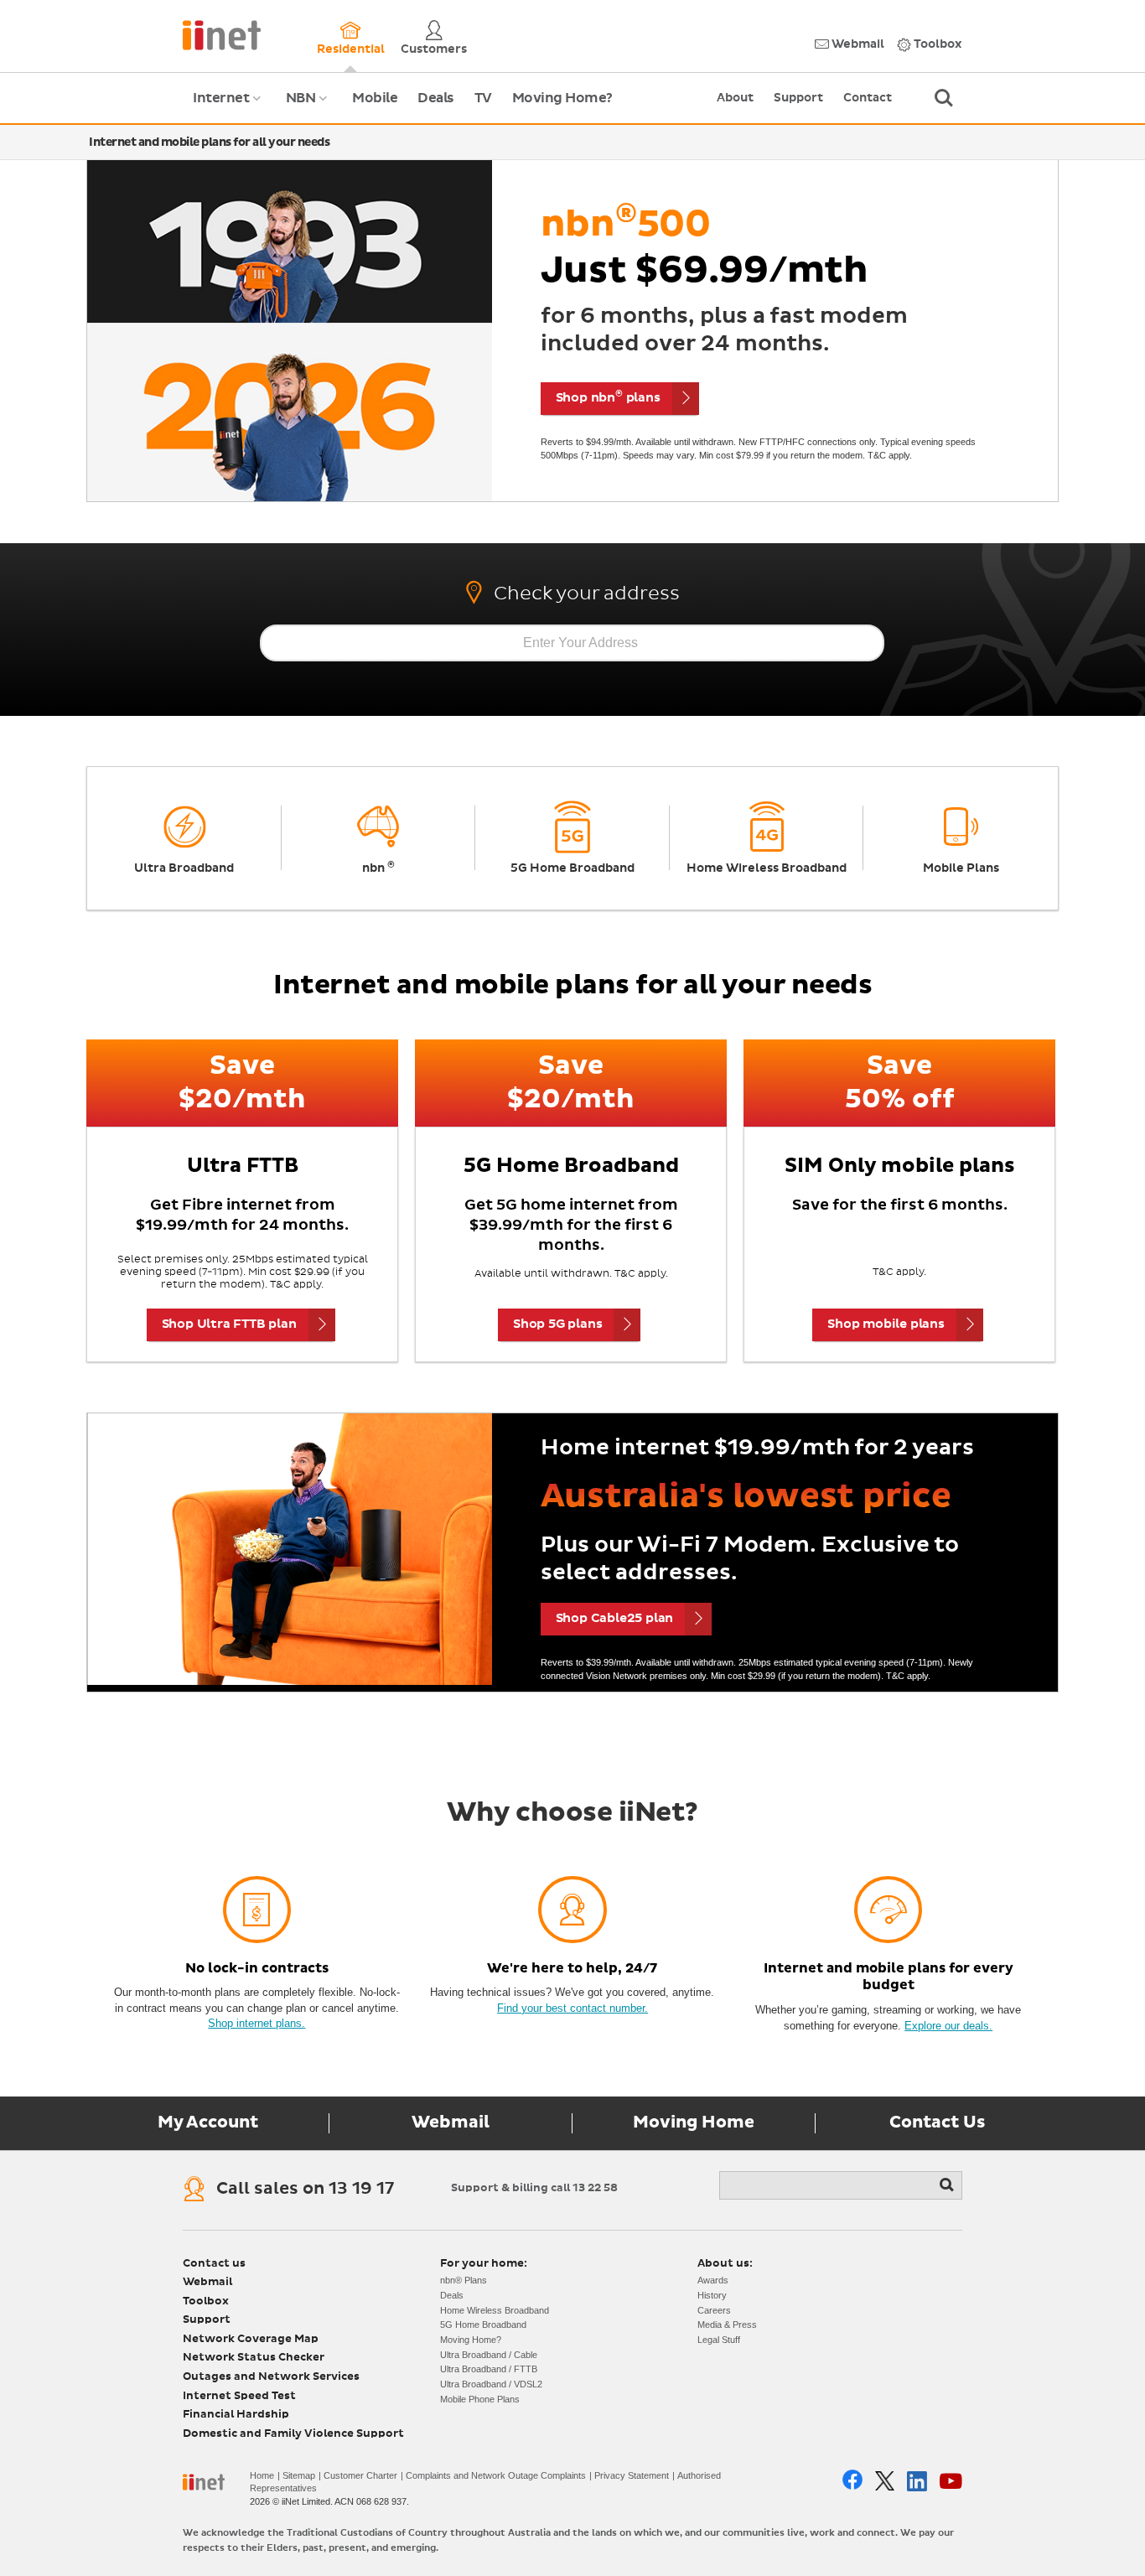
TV (483, 98)
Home (262, 2475)
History (712, 2295)
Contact (868, 98)
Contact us (214, 2264)
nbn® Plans (464, 2280)
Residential (351, 49)
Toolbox (937, 44)
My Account (208, 2123)
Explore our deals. (948, 2026)
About (735, 98)
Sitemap (299, 2475)
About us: (725, 2264)
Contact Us (937, 2123)
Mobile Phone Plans (480, 2399)
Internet (229, 107)
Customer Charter (360, 2475)
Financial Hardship (236, 2415)
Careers (714, 2310)
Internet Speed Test (239, 2396)
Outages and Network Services (271, 2377)
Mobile (375, 98)
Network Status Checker (254, 2358)
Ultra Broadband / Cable (489, 2355)
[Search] (948, 2185)
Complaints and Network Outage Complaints (496, 2475)
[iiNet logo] (222, 34)
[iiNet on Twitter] (885, 2481)
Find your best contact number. (572, 2008)
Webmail (857, 44)
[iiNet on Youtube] (951, 2481)
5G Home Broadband (483, 2325)
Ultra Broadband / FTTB (489, 2369)
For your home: (484, 2264)
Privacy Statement (632, 2475)
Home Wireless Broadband (495, 2310)
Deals (436, 98)
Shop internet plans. (256, 2023)
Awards (713, 2280)
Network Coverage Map (251, 2339)
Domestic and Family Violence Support (293, 2434)
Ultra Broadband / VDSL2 (491, 2384)
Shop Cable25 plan (615, 1618)
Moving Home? (562, 98)
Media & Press (727, 2325)
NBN (309, 107)
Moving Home (694, 2123)
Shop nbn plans (608, 397)
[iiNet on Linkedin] (917, 2481)
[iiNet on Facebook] (852, 2481)
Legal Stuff (719, 2340)
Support (798, 98)
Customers (434, 49)
